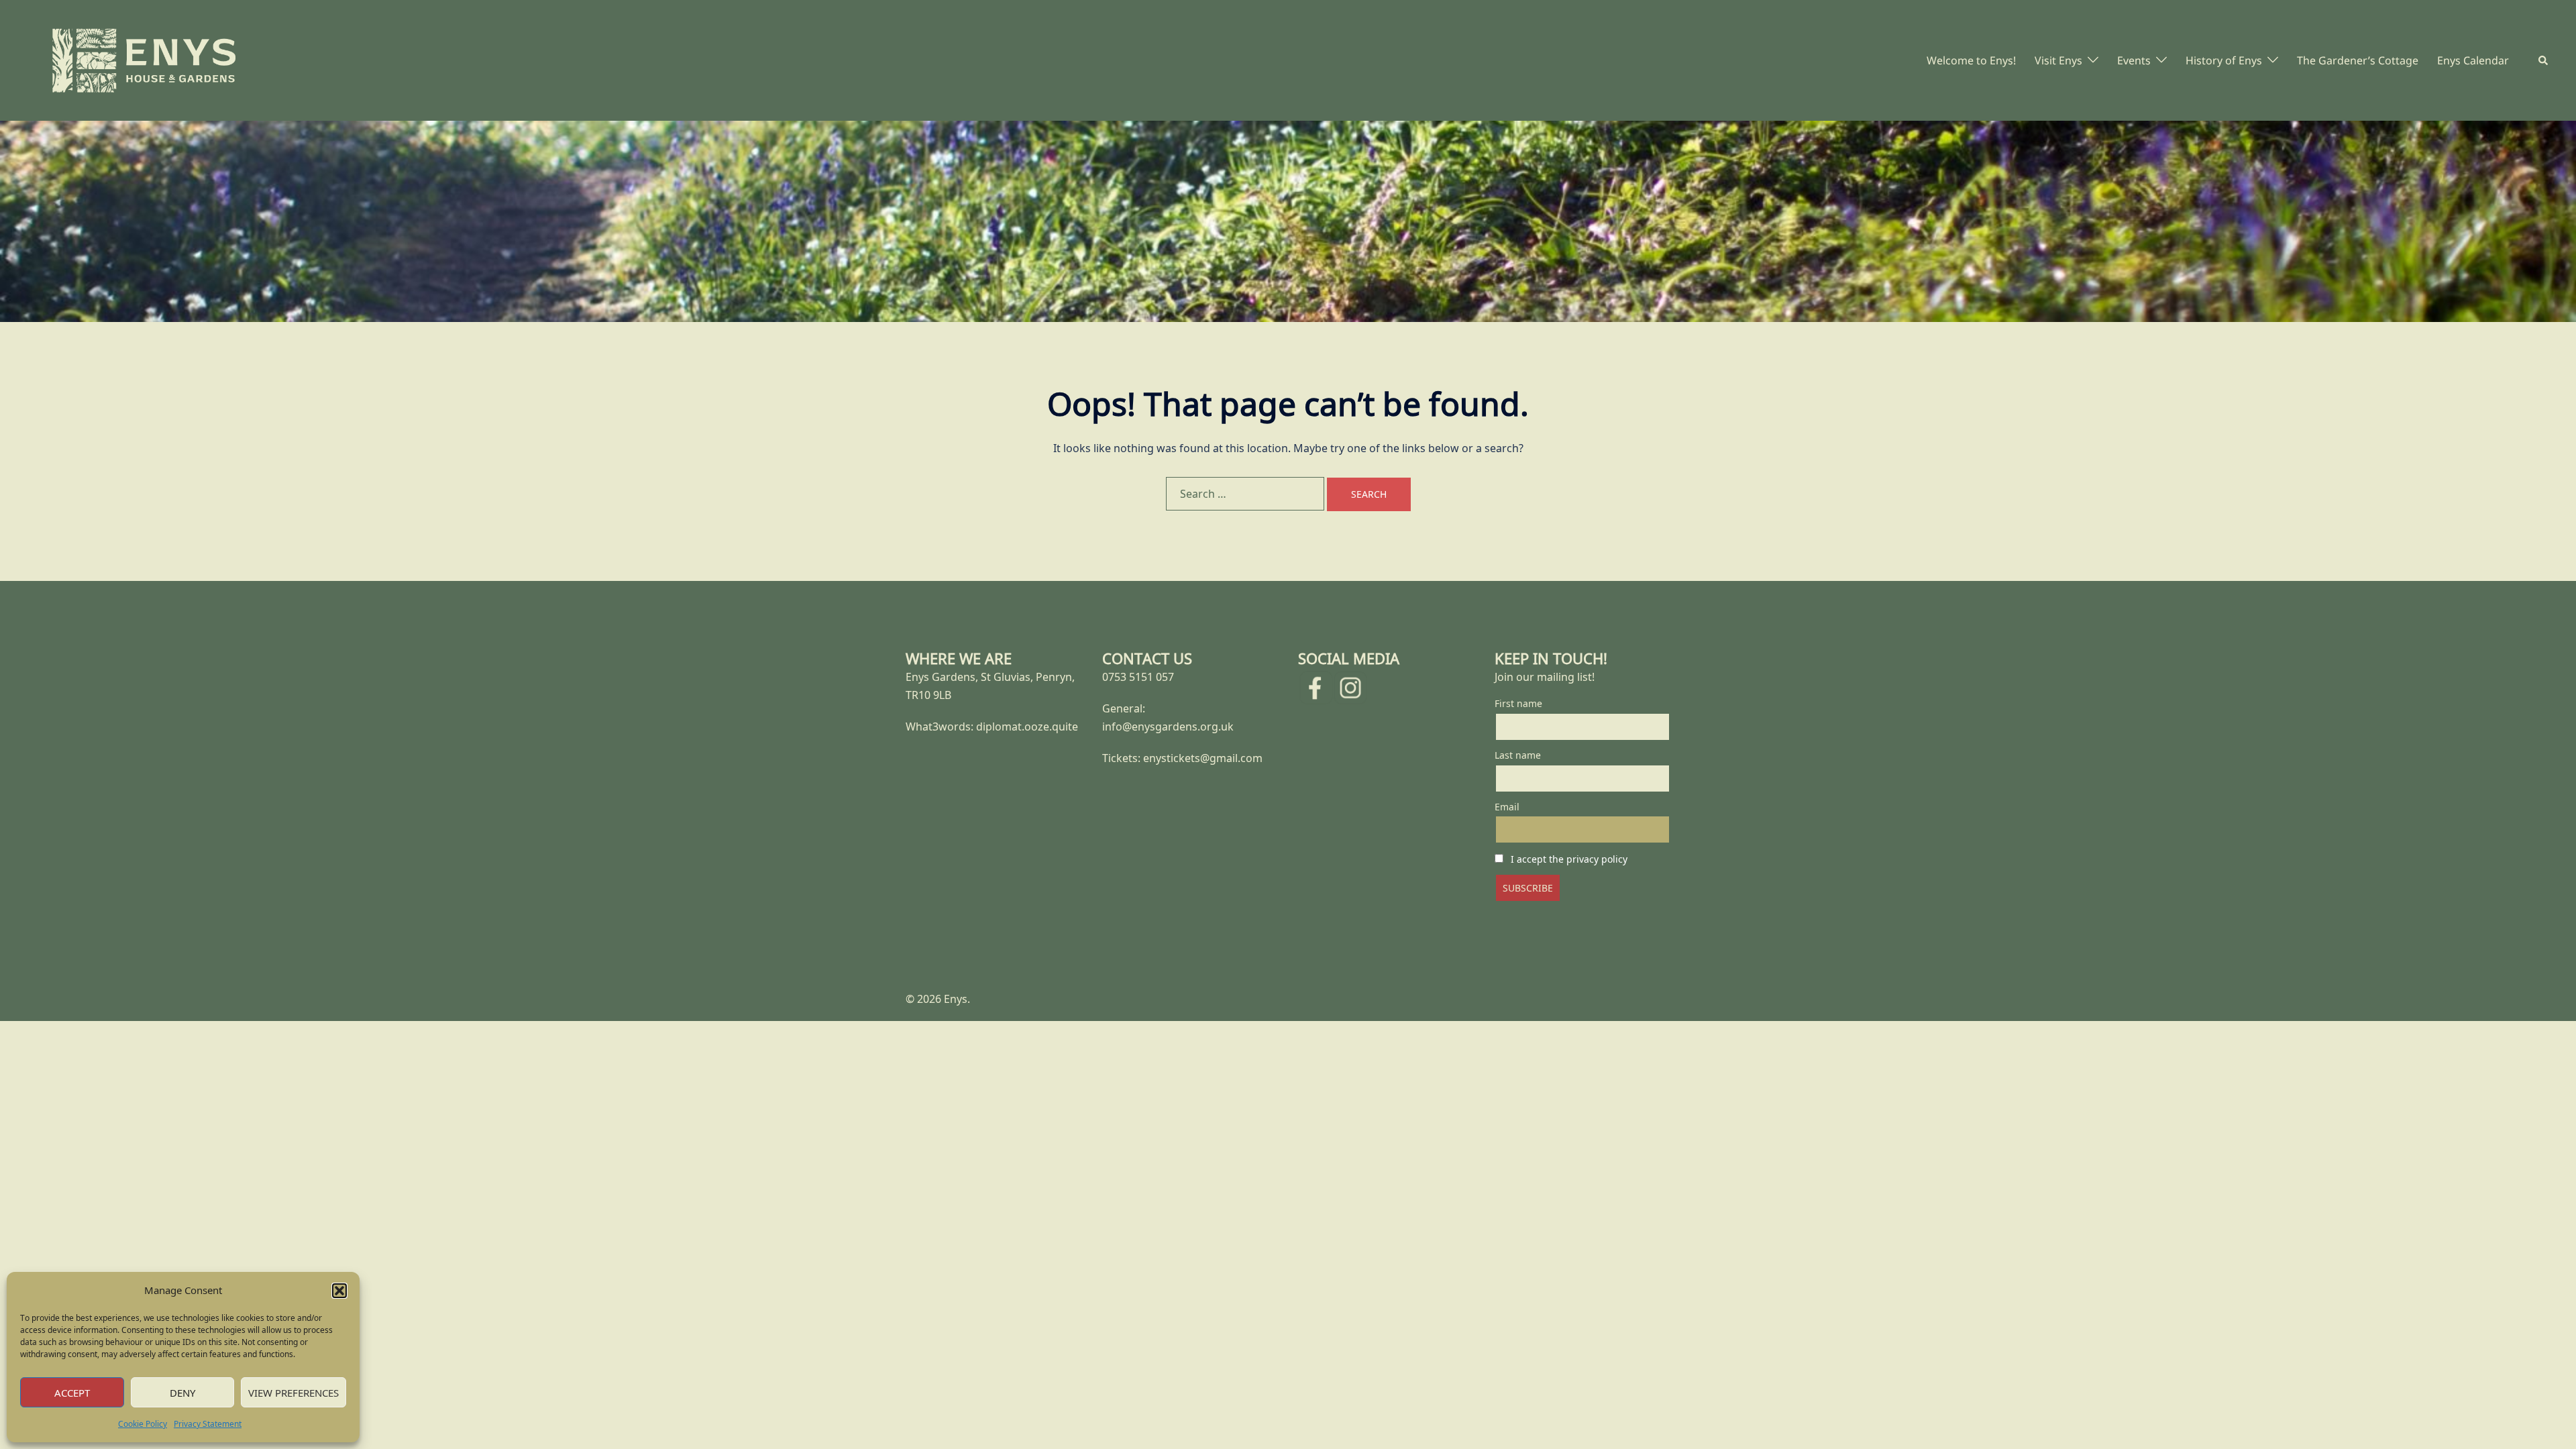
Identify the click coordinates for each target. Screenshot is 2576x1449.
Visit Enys (2058, 60)
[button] (339, 1291)
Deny (182, 1393)
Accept (72, 1393)
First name (1518, 703)
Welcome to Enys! (1971, 60)
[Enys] (144, 59)
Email (1507, 807)
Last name (1518, 755)
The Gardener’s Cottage (2358, 60)
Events (2134, 60)
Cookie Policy (143, 1424)
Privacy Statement (208, 1424)
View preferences (293, 1393)
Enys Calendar (2473, 60)
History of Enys (2224, 60)
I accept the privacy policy (1569, 859)
